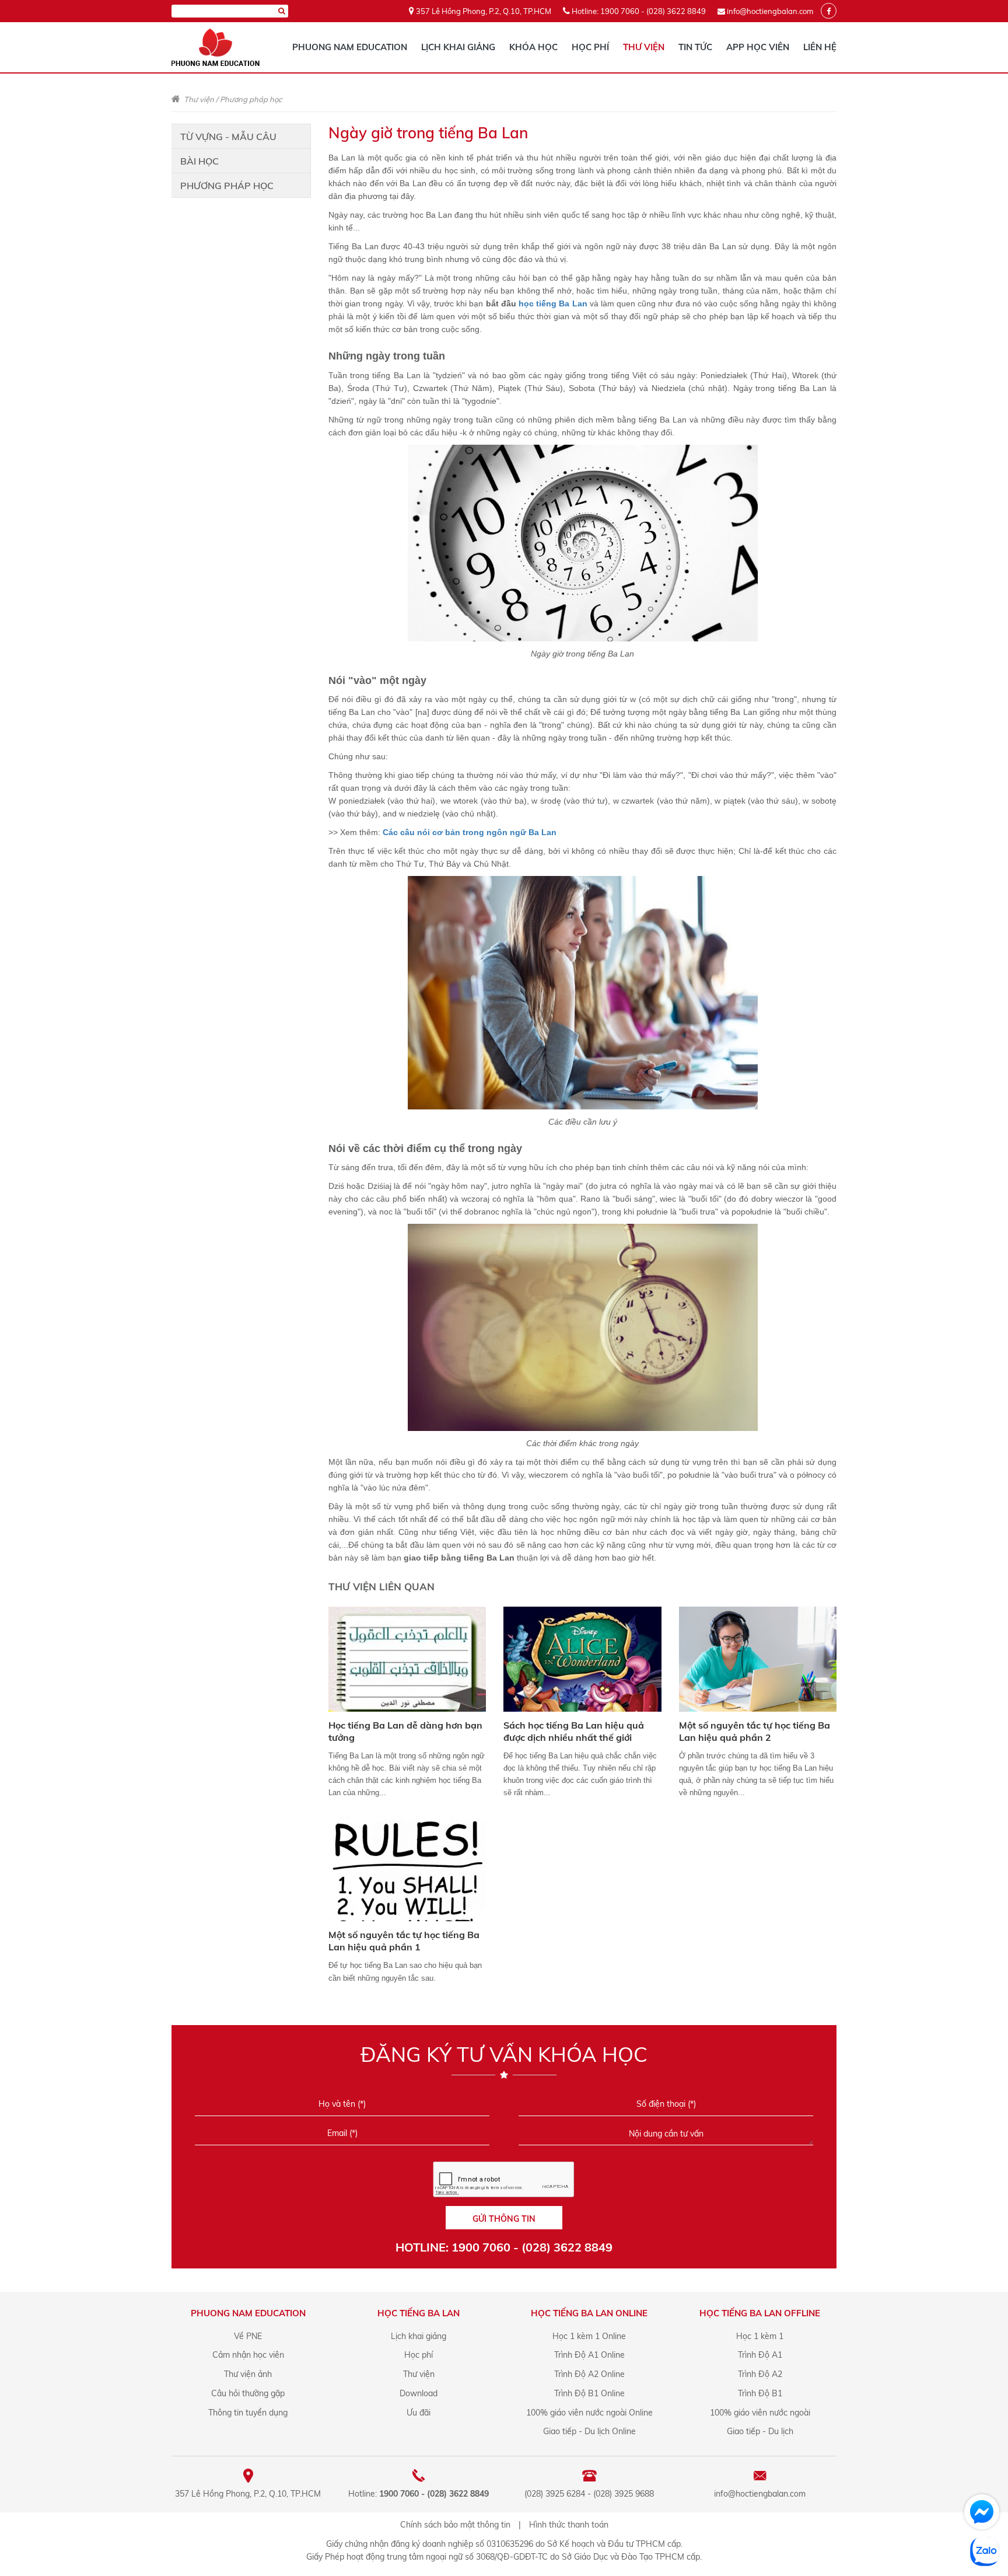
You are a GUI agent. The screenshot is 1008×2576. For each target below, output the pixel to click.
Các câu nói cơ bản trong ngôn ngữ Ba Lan (470, 832)
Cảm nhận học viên (248, 2355)
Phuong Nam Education (350, 47)
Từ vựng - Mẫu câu (228, 137)
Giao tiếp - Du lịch (760, 2431)
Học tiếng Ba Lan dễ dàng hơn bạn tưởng (405, 1731)
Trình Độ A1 (760, 2355)
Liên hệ (820, 47)
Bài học (199, 161)
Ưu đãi (419, 2413)
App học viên (758, 47)
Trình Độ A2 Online (589, 2374)
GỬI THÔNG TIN (504, 2219)
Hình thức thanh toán (569, 2525)
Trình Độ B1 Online (589, 2393)
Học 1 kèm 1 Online (589, 2336)
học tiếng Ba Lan (553, 303)
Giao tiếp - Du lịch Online (589, 2431)
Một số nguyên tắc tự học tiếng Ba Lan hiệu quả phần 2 (755, 1731)
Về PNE (248, 2336)
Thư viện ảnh (248, 2374)
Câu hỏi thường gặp (248, 2393)
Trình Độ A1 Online (589, 2355)
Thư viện (644, 47)
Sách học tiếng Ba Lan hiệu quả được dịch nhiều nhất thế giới (574, 1731)
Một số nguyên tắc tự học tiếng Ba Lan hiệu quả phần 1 (404, 1941)
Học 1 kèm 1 (760, 2336)
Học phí (590, 47)
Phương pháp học (251, 99)
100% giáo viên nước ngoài (760, 2413)
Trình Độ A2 (760, 2374)
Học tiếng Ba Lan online (589, 2313)
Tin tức (695, 47)
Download (419, 2393)
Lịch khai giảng (458, 47)
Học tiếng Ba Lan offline (760, 2313)
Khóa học (533, 47)
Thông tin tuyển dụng (248, 2413)
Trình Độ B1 (760, 2393)
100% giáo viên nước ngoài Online (589, 2413)
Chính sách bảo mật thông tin (455, 2525)
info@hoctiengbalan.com (770, 11)
